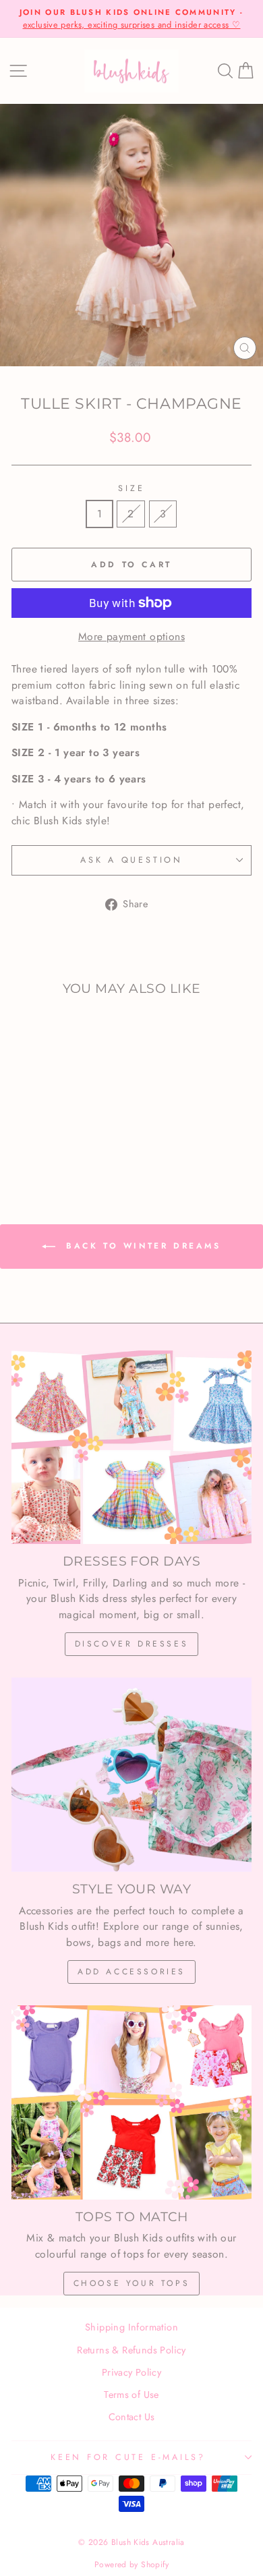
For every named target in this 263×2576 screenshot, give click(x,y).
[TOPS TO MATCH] (131, 2102)
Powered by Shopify (131, 2565)
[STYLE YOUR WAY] (131, 1775)
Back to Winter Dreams (141, 1245)
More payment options (131, 636)
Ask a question (131, 860)
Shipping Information (131, 2327)
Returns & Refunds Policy (131, 2350)
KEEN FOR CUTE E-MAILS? (128, 2457)
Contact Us (132, 2417)
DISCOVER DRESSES (132, 1644)
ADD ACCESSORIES (131, 1972)
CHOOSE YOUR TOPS (132, 2283)
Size (131, 488)
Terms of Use (131, 2395)
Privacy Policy (131, 2372)
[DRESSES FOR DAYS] (131, 1448)
